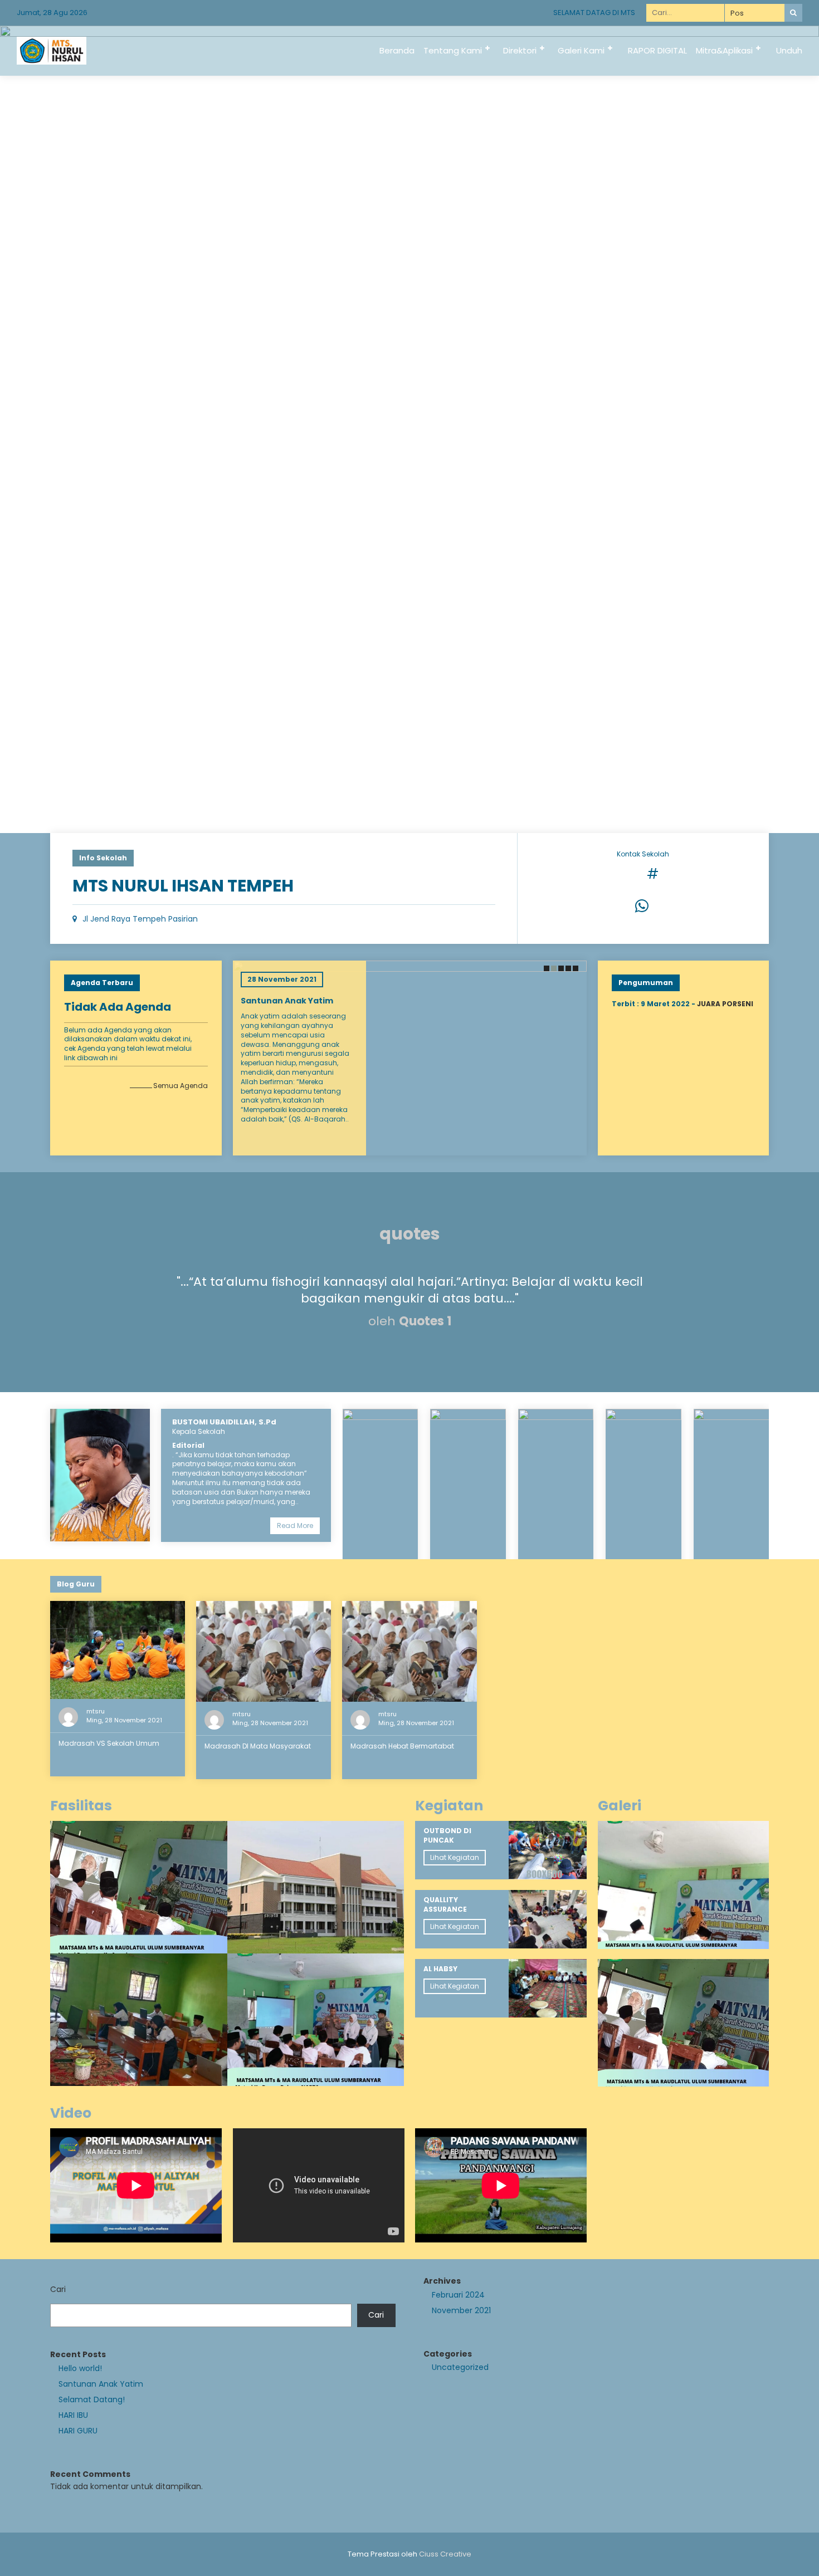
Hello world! (80, 2368)
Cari (58, 2289)
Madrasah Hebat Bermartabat (402, 1746)
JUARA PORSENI (725, 1004)
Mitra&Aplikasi (724, 50)
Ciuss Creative (445, 2554)
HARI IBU (73, 2415)
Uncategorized (460, 2367)
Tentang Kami (453, 50)
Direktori (520, 50)
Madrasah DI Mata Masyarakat (258, 1746)
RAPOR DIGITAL (657, 50)
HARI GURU (78, 2431)
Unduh (789, 50)
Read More (295, 1525)
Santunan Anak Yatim (293, 1001)
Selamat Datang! (92, 2399)
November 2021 (461, 2310)
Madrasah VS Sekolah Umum (109, 1743)
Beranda (397, 50)
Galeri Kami (581, 50)
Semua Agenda (181, 1086)
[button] (546, 968)
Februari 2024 (458, 2295)
